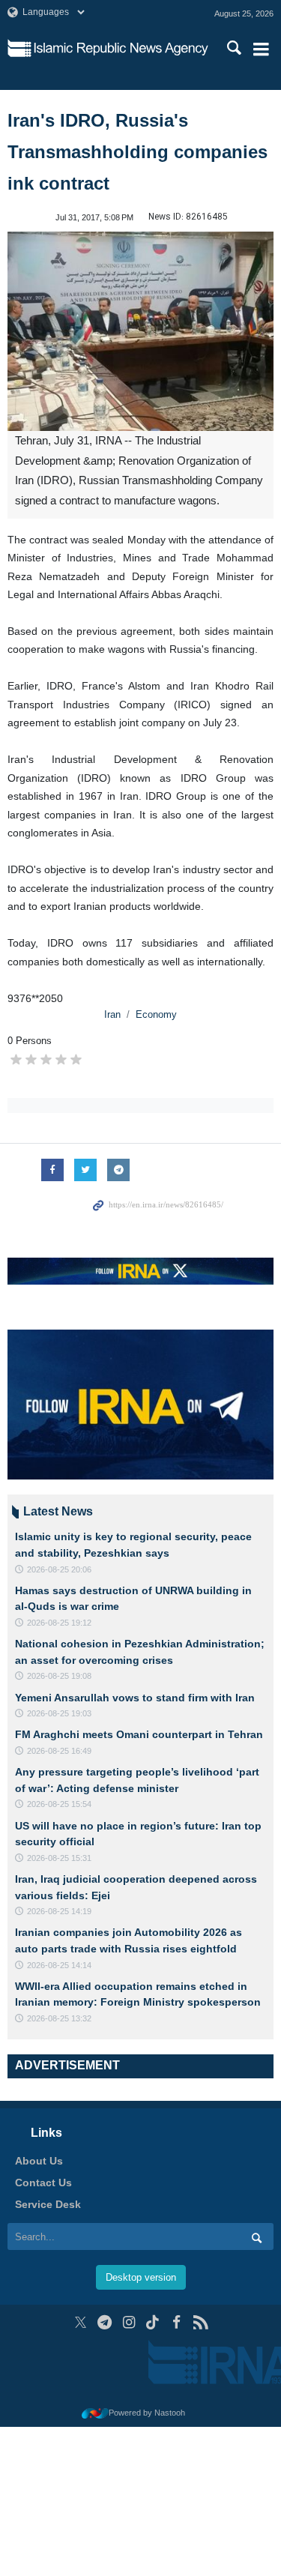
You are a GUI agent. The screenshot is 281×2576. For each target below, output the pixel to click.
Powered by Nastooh (147, 2305)
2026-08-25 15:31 (59, 1858)
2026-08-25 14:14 (59, 1965)
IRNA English (121, 49)
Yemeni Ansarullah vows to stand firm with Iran (135, 1698)
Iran (112, 1014)
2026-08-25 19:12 (59, 1623)
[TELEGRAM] (105, 2215)
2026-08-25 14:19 (59, 1911)
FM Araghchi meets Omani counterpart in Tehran (139, 1734)
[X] (81, 2215)
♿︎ (248, 2541)
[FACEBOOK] (176, 2215)
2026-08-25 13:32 (59, 2018)
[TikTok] (152, 2215)
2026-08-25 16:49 (59, 1751)
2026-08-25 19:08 (59, 1676)
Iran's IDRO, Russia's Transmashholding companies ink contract (138, 152)
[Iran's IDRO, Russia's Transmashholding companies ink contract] (140, 331)
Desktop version (141, 2170)
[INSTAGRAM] (129, 2215)
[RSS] (200, 2215)
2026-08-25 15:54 (59, 1804)
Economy (156, 1014)
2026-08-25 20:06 (59, 1569)
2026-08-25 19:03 (59, 1713)
